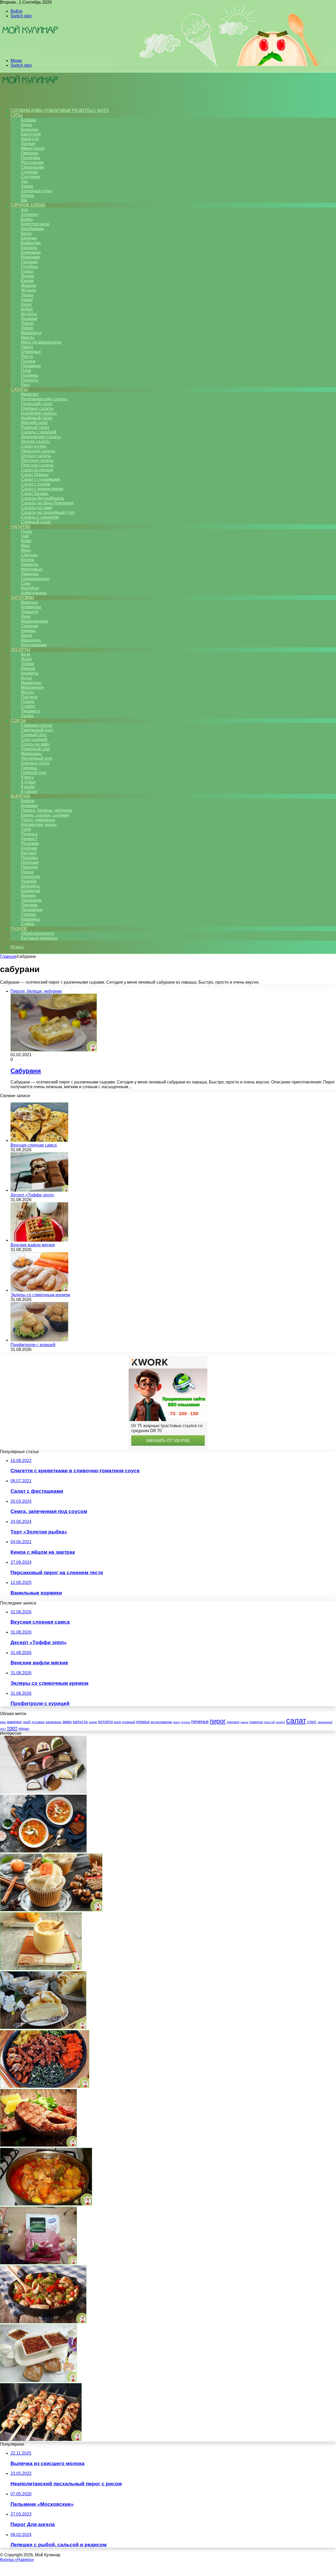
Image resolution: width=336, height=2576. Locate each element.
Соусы (18, 721)
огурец (186, 1722)
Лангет (28, 323)
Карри (27, 300)
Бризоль (29, 248)
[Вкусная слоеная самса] (39, 1140)
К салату (29, 791)
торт (12, 1728)
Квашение (31, 640)
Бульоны (30, 129)
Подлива (30, 375)
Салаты (19, 389)
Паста (27, 356)
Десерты (20, 650)
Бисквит (29, 853)
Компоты (30, 564)
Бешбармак (32, 229)
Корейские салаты (39, 413)
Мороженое (32, 687)
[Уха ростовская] (43, 1851)
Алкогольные (34, 593)
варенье (14, 1722)
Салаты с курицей (39, 432)
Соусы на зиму (35, 744)
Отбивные (31, 352)
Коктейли (30, 588)
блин (3, 1722)
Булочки (29, 848)
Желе (26, 659)
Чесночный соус (37, 758)
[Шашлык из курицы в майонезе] (41, 2440)
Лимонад (30, 574)
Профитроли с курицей (33, 1345)
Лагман (28, 144)
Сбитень (29, 555)
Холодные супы (36, 191)
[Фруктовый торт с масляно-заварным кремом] (43, 2028)
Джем (27, 635)
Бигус (27, 233)
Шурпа (28, 196)
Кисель (28, 560)
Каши (26, 304)
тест (3, 1729)
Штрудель (30, 886)
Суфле (28, 924)
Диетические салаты (41, 437)
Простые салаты (37, 465)
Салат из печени (37, 470)
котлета (106, 1722)
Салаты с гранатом (40, 517)
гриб (27, 1722)
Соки (26, 583)
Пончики (29, 905)
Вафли (28, 801)
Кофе (26, 541)
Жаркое (29, 285)
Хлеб (26, 829)
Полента (29, 380)
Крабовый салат (37, 418)
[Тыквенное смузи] (41, 1969)
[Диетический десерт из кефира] (38, 2381)
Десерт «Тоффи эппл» (32, 1195)
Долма (27, 276)
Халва (27, 716)
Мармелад (31, 683)
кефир (93, 1722)
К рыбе (28, 787)
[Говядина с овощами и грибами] (45, 2086)
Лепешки (30, 862)
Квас (26, 546)
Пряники (29, 867)
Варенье (29, 602)
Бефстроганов (35, 224)
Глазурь (29, 914)
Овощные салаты (38, 451)
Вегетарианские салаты (44, 399)
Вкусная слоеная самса (34, 1145)
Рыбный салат (35, 427)
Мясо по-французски (41, 342)
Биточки (29, 238)
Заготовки (22, 598)
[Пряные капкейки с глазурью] (51, 1910)
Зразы (27, 295)
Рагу (25, 385)
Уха (24, 181)
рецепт (280, 1722)
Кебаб (27, 309)
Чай (25, 536)
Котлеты (29, 314)
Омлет (27, 347)
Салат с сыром (36, 484)
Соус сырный (34, 739)
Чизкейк (29, 881)
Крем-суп (30, 139)
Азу (24, 210)
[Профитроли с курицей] (39, 1340)
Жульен (29, 290)
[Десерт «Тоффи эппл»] (39, 1190)
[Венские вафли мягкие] (39, 1240)
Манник (28, 895)
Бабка (27, 219)
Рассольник (32, 162)
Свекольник (33, 167)
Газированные (35, 579)
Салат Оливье (35, 475)
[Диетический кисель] (38, 2263)
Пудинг (28, 702)
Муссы (27, 692)
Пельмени (31, 366)
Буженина (31, 252)
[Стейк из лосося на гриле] (38, 2145)
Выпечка (20, 796)
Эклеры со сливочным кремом (40, 1295)
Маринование (35, 621)
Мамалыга (31, 333)
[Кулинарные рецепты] (30, 52)
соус (312, 1722)
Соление (30, 626)
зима (67, 1722)
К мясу (27, 777)
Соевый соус (34, 735)
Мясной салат (35, 423)
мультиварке (161, 1722)
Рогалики (30, 843)
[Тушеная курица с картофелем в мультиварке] (46, 2204)
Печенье (29, 834)
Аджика (28, 631)
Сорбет (28, 706)
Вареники (30, 257)
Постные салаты (37, 460)
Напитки (20, 527)
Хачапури (30, 877)
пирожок (233, 1722)
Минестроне (33, 148)
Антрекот (30, 215)
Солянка (29, 172)
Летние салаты (36, 442)
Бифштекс (31, 243)
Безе (26, 654)
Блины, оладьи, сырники (45, 815)
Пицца (27, 872)
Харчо (27, 186)
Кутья (26, 678)
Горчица (29, 768)
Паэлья (28, 361)
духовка (38, 1722)
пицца (244, 1722)
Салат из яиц (34, 446)
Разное (19, 929)
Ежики (27, 281)
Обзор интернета (38, 933)
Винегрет (30, 394)
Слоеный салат (36, 522)
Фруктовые (32, 569)
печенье (200, 1722)
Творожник (32, 910)
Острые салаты (36, 456)
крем (117, 1722)
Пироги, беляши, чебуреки (47, 810)
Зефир (28, 664)
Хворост (29, 839)
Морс (26, 550)
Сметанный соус (37, 730)
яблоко (24, 1729)
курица (143, 1722)
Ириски (28, 668)
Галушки (29, 262)
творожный (325, 1722)
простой (269, 1722)
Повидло (30, 612)
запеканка (53, 1722)
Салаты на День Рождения (47, 503)
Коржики (29, 806)
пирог (218, 1721)
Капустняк (31, 134)
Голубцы (29, 267)
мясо (177, 1722)
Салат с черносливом (42, 489)
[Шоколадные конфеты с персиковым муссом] (43, 1792)
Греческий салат (37, 404)
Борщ (27, 125)
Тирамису (30, 711)
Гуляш (27, 271)
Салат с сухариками (41, 479)
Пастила (29, 697)
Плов (26, 371)
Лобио (27, 328)
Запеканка (31, 900)
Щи (24, 200)
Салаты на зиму (37, 508)
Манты (28, 337)
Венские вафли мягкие (33, 1245)
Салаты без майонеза (42, 498)
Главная (8, 956)
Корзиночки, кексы (39, 825)
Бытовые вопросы (39, 938)
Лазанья (29, 319)
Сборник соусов (37, 725)
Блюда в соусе (35, 763)
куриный (129, 1722)
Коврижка (30, 919)
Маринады (31, 754)
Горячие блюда (28, 205)
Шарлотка (31, 891)
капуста (80, 1722)
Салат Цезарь (35, 494)
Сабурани (26, 1071)
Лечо (26, 616)
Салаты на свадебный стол (48, 512)
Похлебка (30, 158)
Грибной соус (34, 773)
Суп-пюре (31, 177)
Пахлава (30, 858)
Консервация (34, 645)
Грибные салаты (37, 408)
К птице (28, 782)
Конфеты (30, 673)
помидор (256, 1722)
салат (296, 1720)
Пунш (27, 531)
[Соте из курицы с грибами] (43, 2322)
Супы (16, 115)
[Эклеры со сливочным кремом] (39, 1290)
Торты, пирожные (38, 820)
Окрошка (30, 153)
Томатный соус (36, 749)
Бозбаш (29, 120)
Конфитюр (31, 607)
